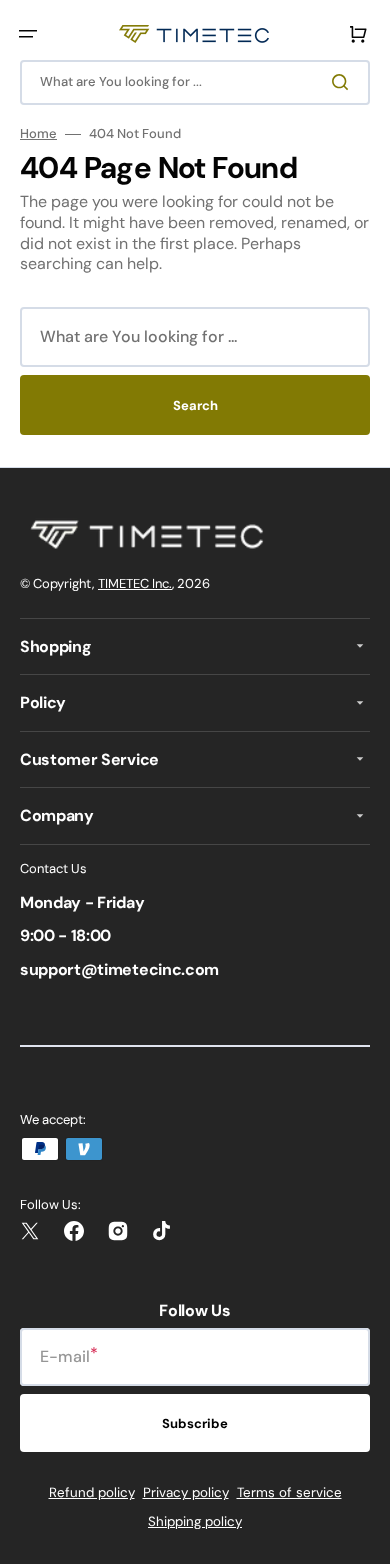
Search (195, 405)
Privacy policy (186, 1492)
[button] (28, 34)
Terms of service (289, 1492)
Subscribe (195, 1423)
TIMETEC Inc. (135, 583)
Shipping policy (195, 1521)
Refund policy (92, 1492)
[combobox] (195, 82)
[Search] (344, 82)
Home (38, 134)
